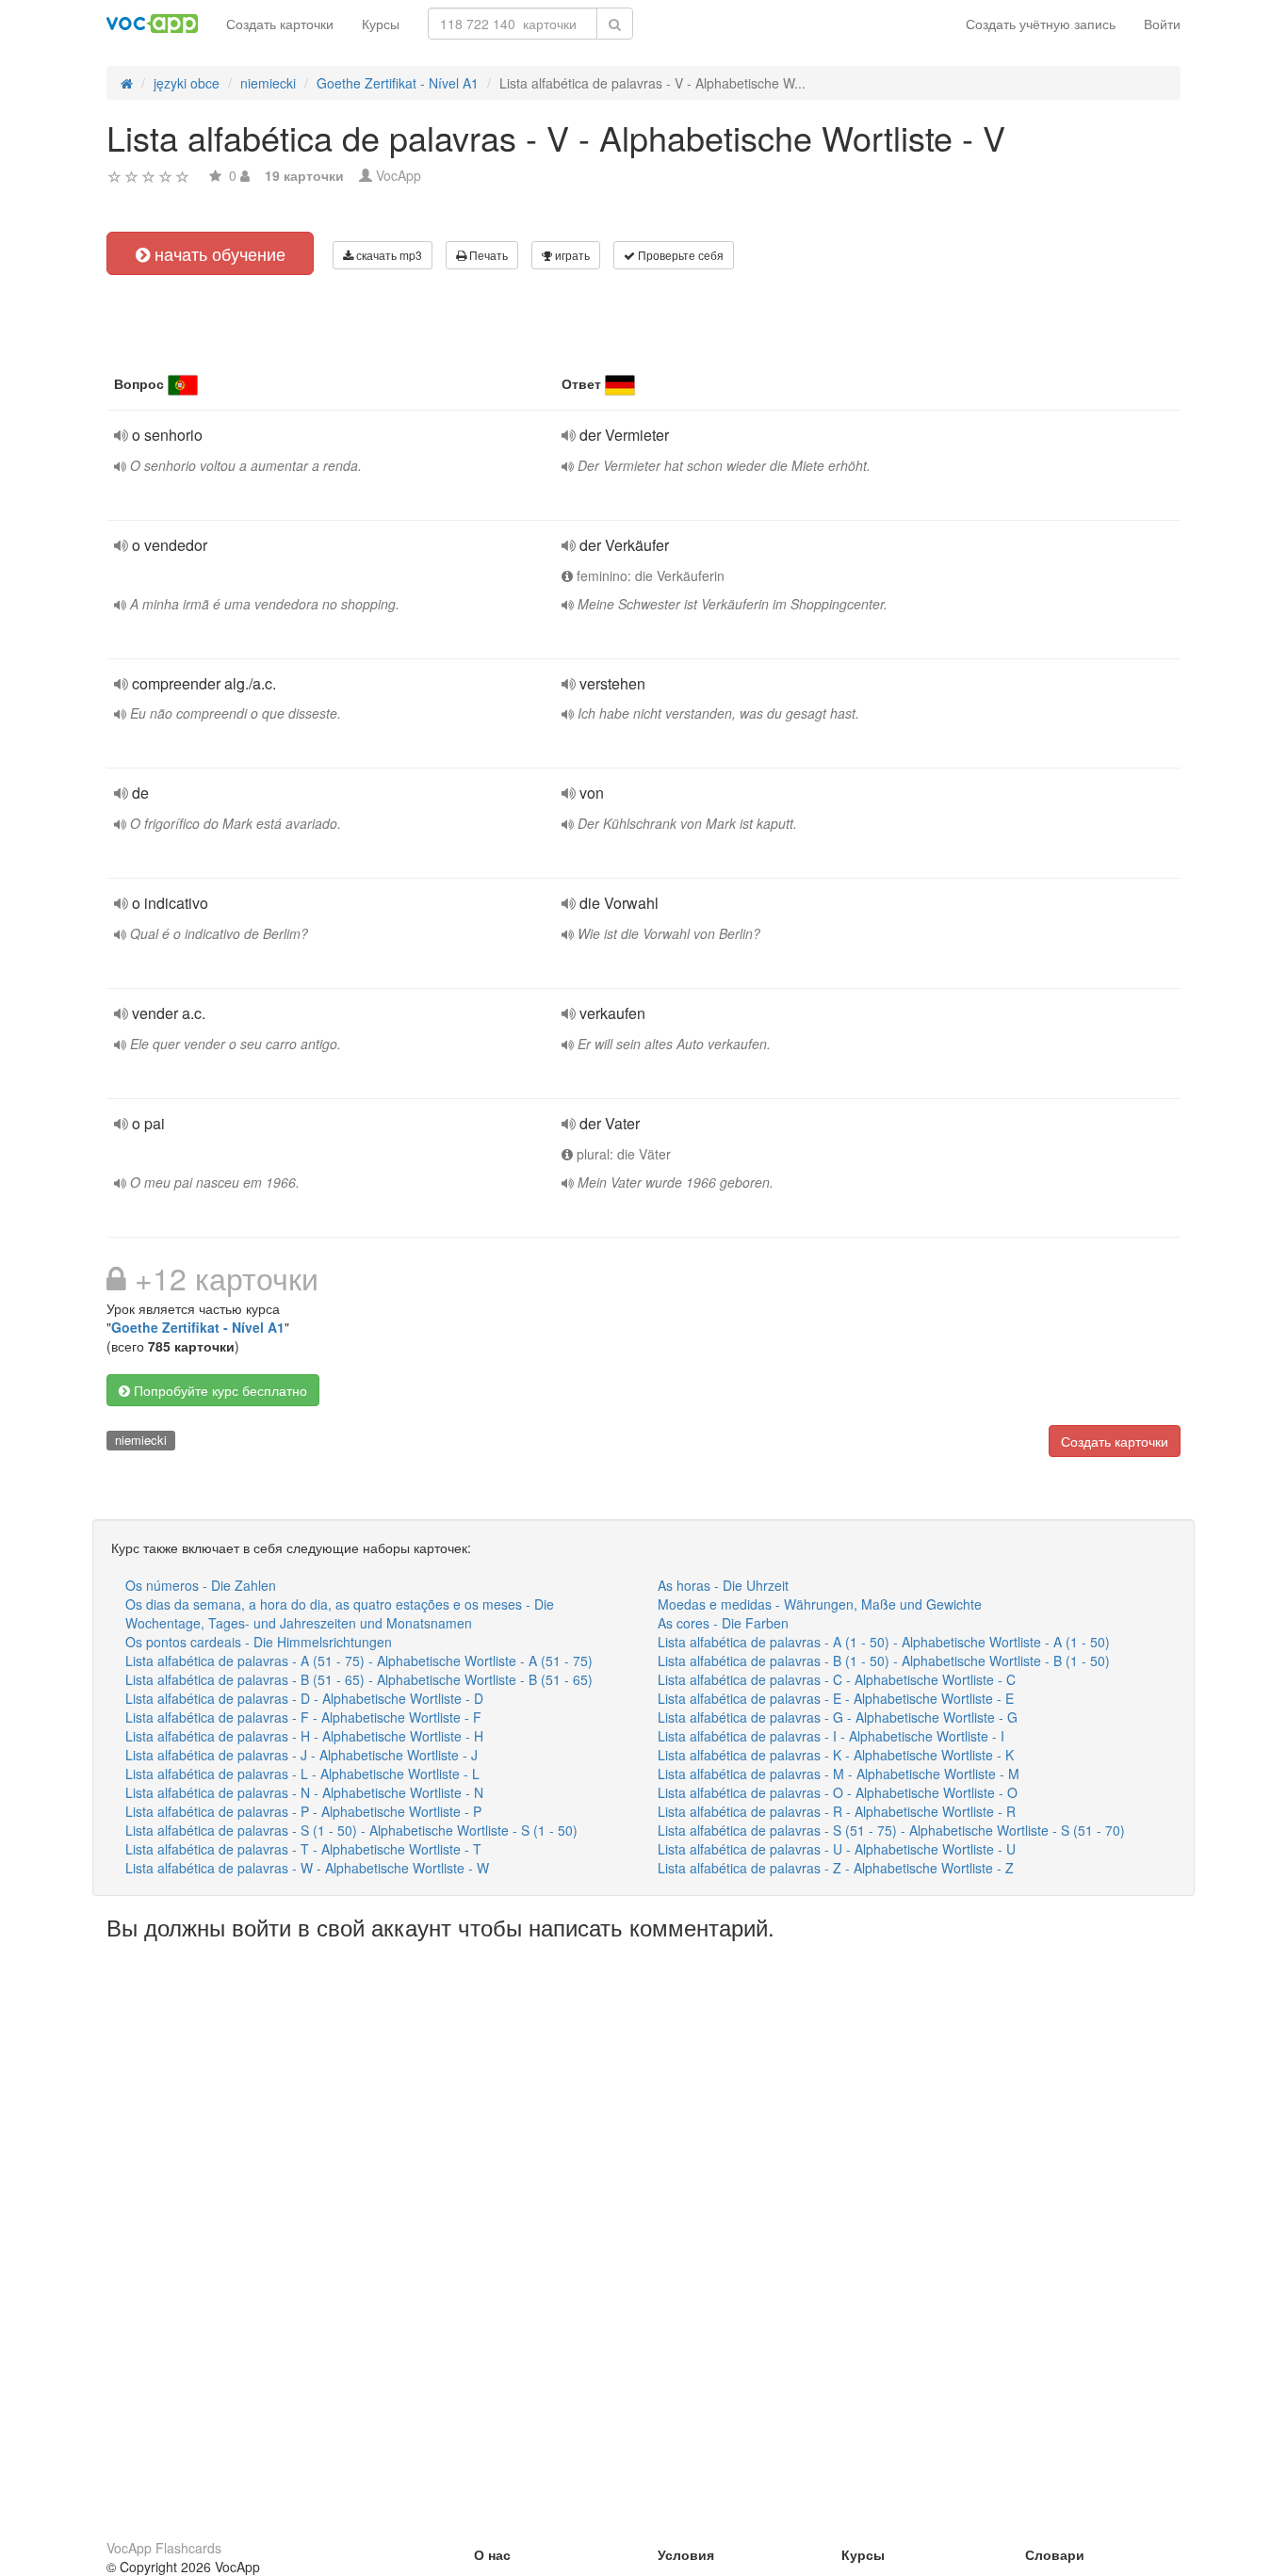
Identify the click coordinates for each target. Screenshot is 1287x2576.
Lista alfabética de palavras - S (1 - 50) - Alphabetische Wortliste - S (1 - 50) (351, 1830)
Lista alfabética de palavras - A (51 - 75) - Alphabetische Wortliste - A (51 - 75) (359, 1661)
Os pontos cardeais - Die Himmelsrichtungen (259, 1642)
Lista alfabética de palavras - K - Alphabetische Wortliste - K (836, 1755)
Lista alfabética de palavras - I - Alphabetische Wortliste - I (831, 1736)
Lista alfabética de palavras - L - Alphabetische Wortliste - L (302, 1774)
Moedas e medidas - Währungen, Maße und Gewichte (820, 1604)
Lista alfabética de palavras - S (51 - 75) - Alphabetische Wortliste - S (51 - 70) (891, 1830)
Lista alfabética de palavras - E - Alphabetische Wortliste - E (836, 1698)
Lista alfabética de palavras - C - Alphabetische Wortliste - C (837, 1679)
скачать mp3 (388, 255)
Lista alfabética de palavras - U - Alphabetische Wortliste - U (837, 1849)
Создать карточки (280, 24)
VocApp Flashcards (164, 2548)
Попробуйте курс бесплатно (219, 1390)
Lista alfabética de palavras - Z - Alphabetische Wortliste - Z (836, 1868)
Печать (487, 255)
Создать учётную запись (1041, 24)
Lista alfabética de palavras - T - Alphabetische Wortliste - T (303, 1849)
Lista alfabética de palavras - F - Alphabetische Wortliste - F (303, 1717)
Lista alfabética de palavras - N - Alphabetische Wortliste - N (304, 1792)
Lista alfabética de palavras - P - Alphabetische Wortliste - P (303, 1811)
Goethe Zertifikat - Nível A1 (198, 1327)
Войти (1162, 24)
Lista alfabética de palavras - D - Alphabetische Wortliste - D (304, 1698)
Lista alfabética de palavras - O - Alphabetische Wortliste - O (838, 1792)
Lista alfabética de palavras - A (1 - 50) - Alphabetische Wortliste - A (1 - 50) (884, 1642)
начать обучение (218, 253)
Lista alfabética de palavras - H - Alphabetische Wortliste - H (304, 1736)
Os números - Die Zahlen (201, 1585)
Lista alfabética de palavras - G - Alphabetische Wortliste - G (838, 1717)
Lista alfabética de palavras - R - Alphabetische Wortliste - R (837, 1811)
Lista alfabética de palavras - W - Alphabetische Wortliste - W (307, 1868)
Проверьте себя (679, 255)
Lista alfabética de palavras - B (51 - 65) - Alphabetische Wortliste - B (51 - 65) (359, 1679)
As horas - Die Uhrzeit (723, 1585)
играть (571, 255)
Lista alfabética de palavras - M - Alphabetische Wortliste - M (839, 1774)
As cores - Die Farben (723, 1623)
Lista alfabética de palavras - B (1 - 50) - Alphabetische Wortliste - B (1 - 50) (884, 1661)
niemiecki (141, 1440)
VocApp (399, 175)
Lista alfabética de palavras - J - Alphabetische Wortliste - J (301, 1755)
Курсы (381, 24)
